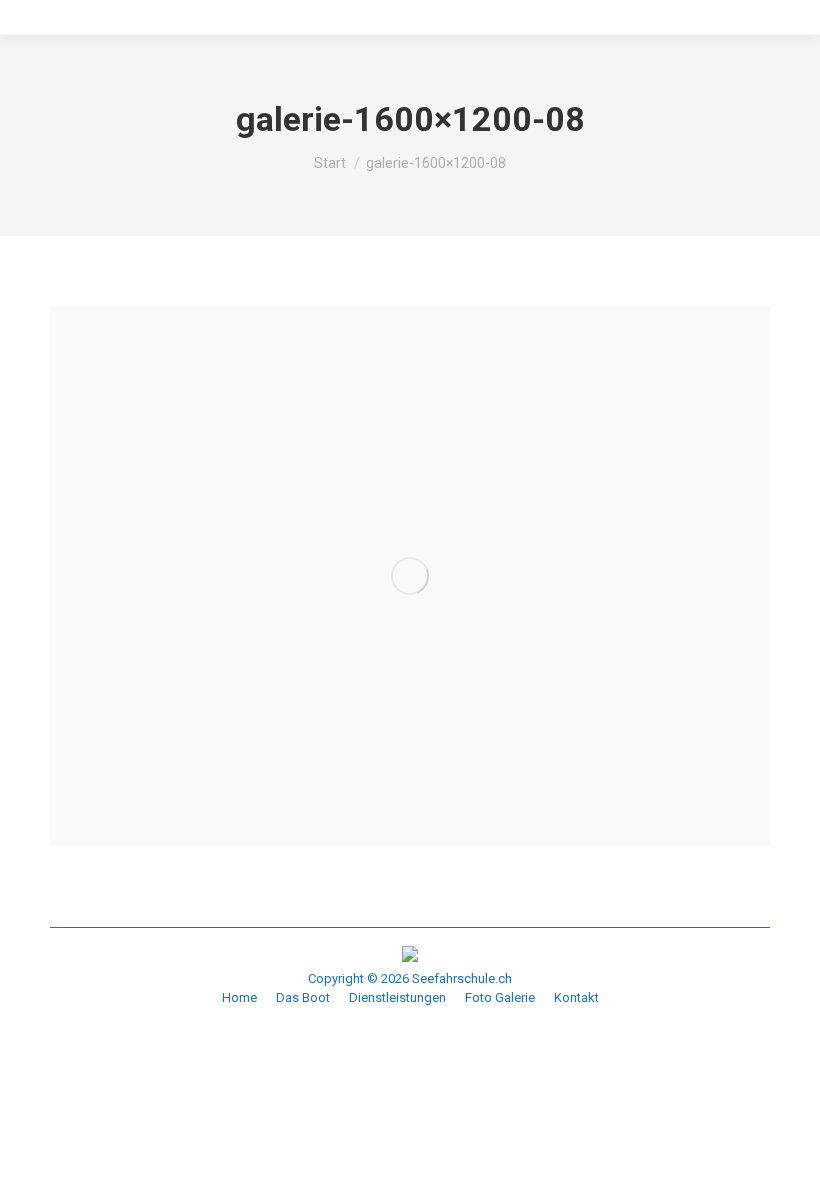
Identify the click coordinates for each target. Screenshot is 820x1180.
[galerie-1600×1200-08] (410, 576)
